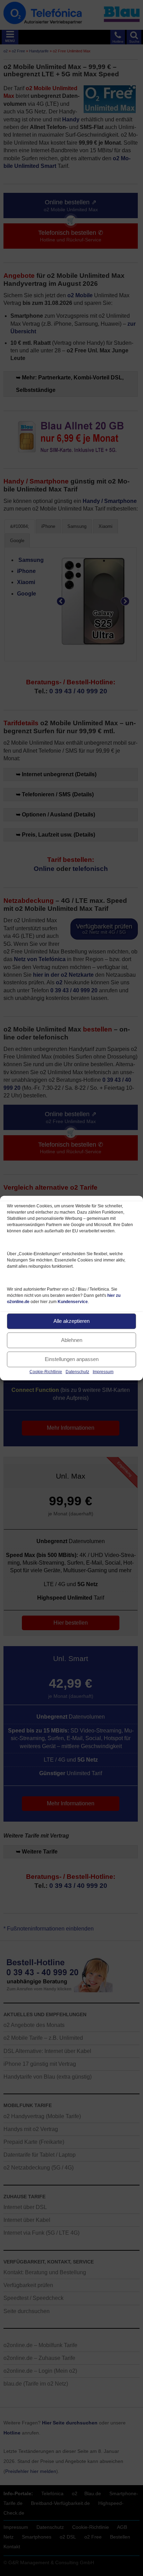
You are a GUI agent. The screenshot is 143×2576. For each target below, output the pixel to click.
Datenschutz (77, 1371)
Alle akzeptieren (71, 1321)
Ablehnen (72, 1340)
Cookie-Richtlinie (46, 1371)
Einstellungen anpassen (72, 1359)
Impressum (103, 1371)
